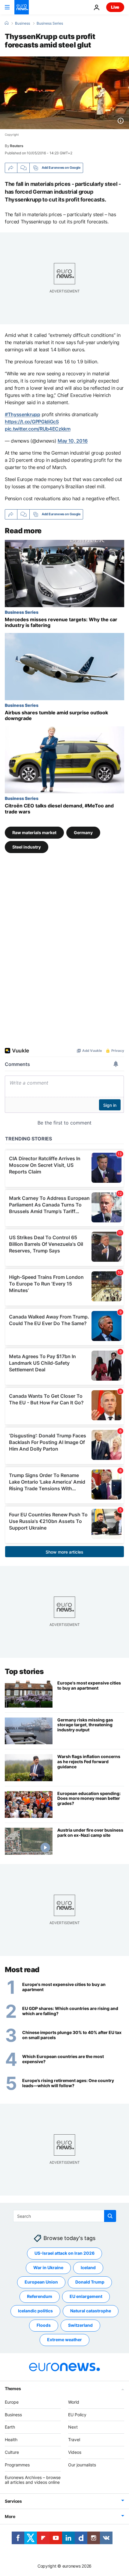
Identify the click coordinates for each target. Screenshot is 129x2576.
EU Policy (77, 2415)
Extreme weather (64, 2340)
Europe (12, 2402)
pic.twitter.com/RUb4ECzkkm (38, 429)
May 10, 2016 (73, 441)
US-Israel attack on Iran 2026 (64, 2253)
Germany (83, 832)
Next (73, 2427)
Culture (12, 2452)
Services (13, 2501)
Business (22, 23)
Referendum (40, 2297)
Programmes (17, 2465)
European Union (41, 2282)
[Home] (7, 23)
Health (11, 2440)
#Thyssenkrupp (22, 414)
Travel (74, 2440)
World (74, 2402)
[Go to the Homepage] (22, 7)
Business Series (50, 23)
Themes (13, 2388)
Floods (44, 2325)
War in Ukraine (48, 2268)
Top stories (24, 1671)
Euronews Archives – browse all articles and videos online (33, 2480)
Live (115, 7)
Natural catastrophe (91, 2311)
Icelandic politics (35, 2311)
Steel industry (27, 847)
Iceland (88, 2268)
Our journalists (82, 2465)
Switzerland (80, 2325)
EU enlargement (86, 2297)
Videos (75, 2452)
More (10, 2516)
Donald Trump (90, 2282)
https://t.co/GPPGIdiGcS (32, 422)
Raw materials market (34, 832)
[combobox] (65, 2216)
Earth (10, 2427)
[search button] (110, 2216)
